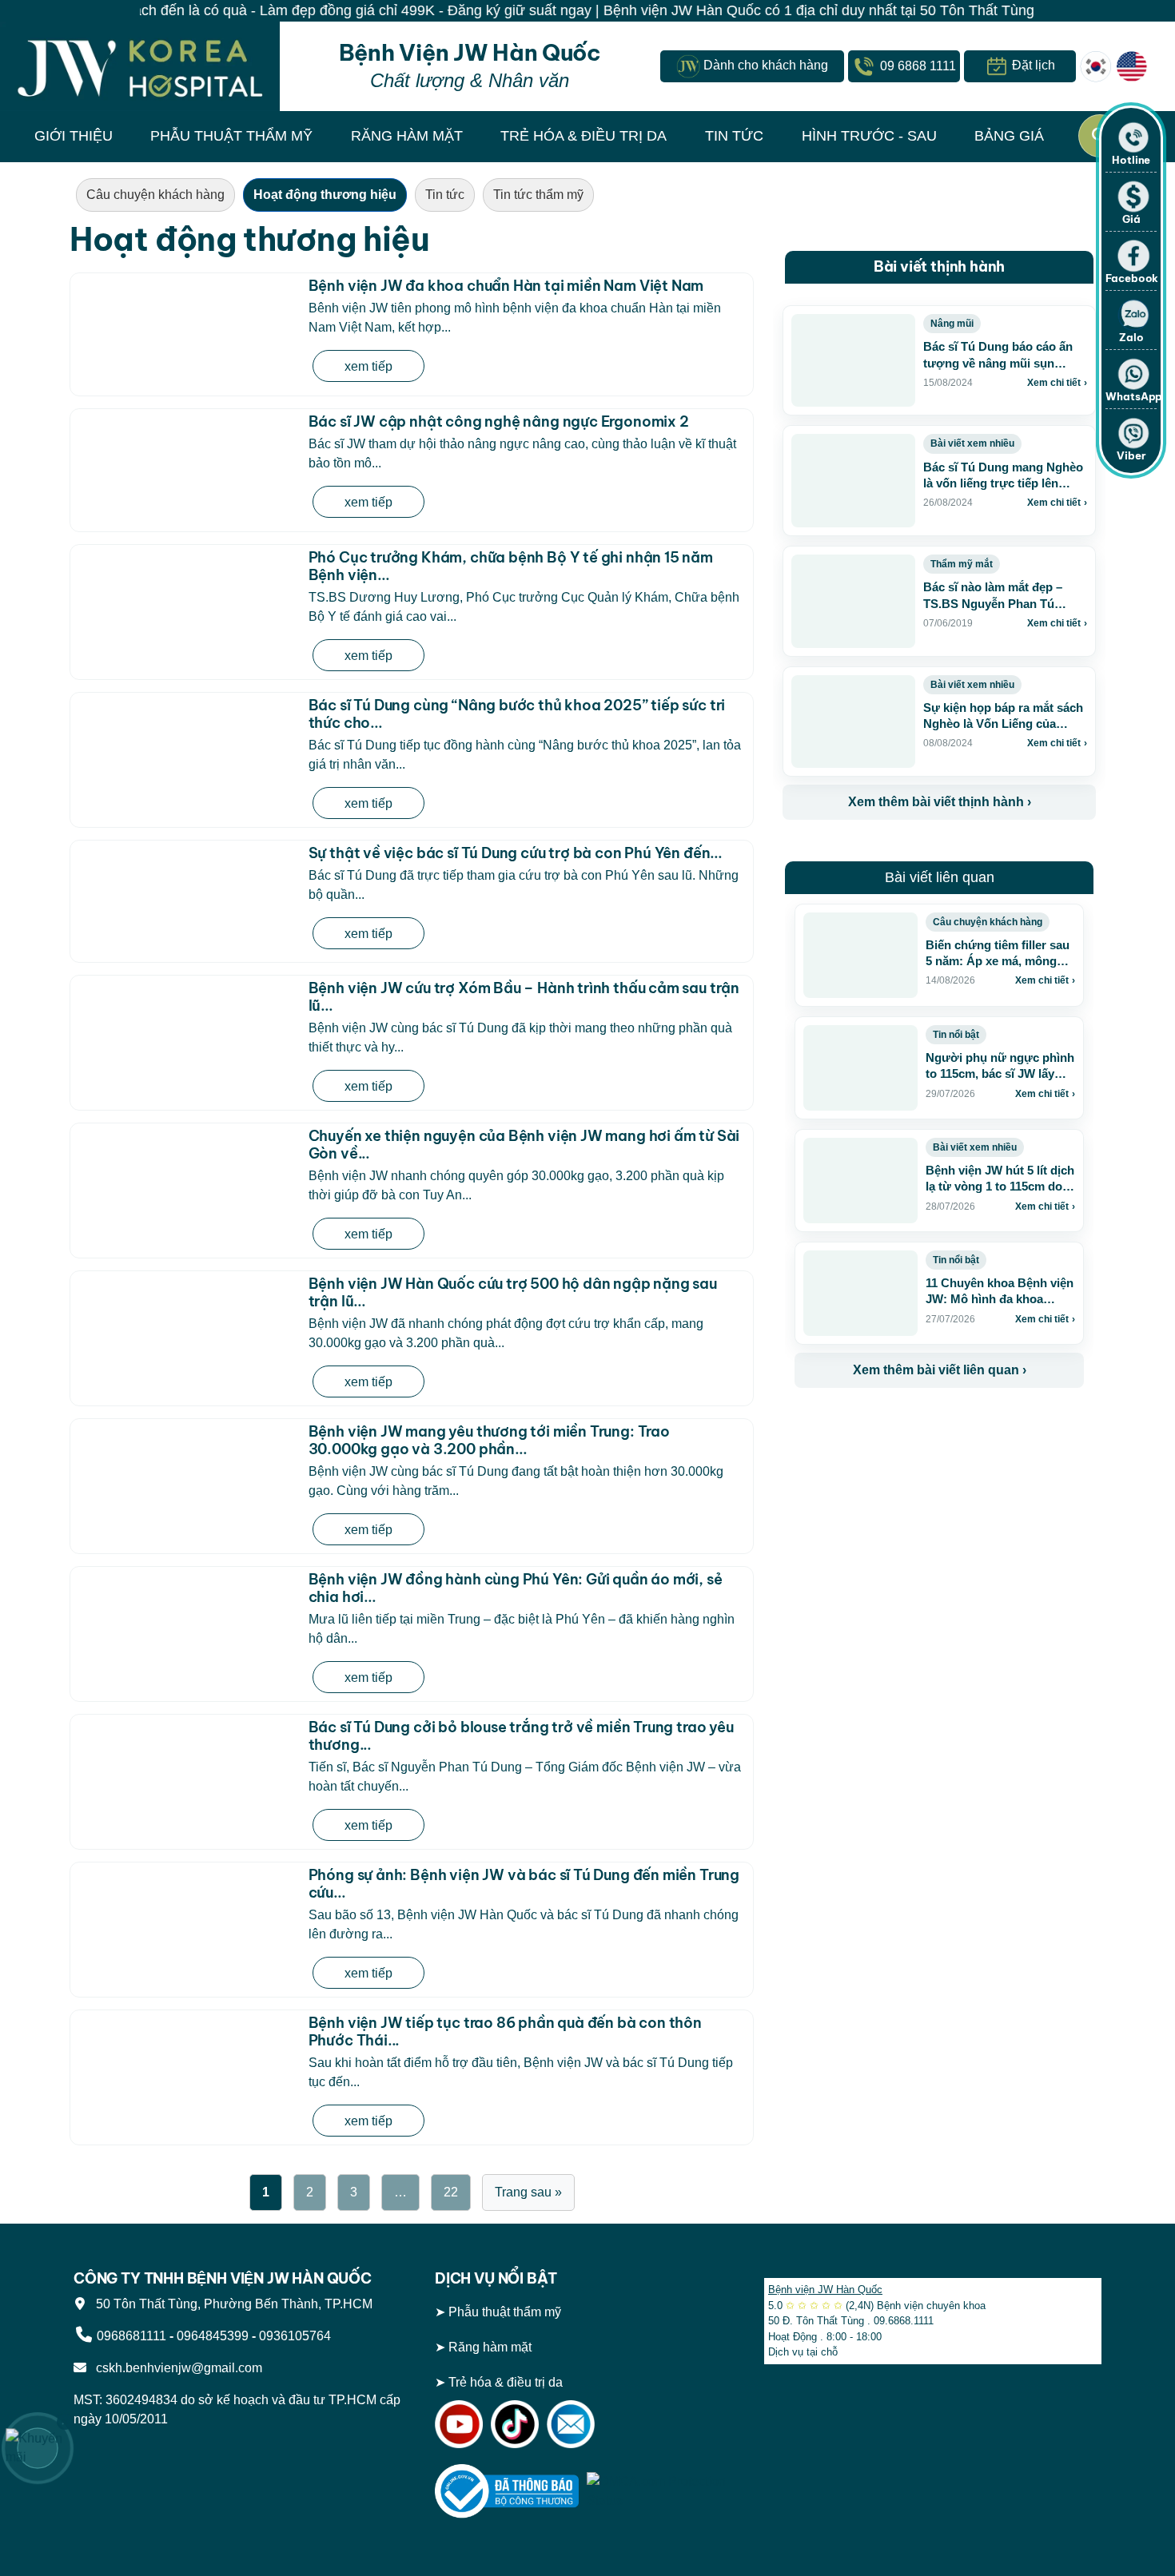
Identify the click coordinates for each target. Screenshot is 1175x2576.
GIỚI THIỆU (74, 136)
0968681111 (131, 2336)
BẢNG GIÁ (1009, 136)
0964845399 (213, 2336)
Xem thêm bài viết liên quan (940, 1370)
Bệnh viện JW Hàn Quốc (825, 2290)
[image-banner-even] (889, 1423)
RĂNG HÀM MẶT (407, 136)
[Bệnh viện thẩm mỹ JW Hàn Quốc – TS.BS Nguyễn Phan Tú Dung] (140, 66)
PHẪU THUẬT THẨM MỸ (231, 136)
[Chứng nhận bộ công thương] (507, 2490)
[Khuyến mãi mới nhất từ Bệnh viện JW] (38, 2448)
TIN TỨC (734, 136)
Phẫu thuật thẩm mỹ (505, 2312)
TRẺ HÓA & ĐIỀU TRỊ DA (584, 136)
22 (451, 2192)
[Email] (571, 2423)
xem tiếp (368, 366)
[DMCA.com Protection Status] (659, 2490)
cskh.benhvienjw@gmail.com (176, 2368)
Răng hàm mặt (490, 2347)
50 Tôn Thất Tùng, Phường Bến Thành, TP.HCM (231, 2304)
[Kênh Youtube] (459, 2423)
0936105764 (295, 2336)
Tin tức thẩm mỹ (538, 195)
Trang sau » (528, 2192)
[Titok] (515, 2423)
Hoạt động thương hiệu (325, 195)
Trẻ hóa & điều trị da (506, 2382)
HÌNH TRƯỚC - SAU (869, 136)
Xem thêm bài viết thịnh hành (940, 802)
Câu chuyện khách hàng (155, 195)
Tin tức (445, 195)
